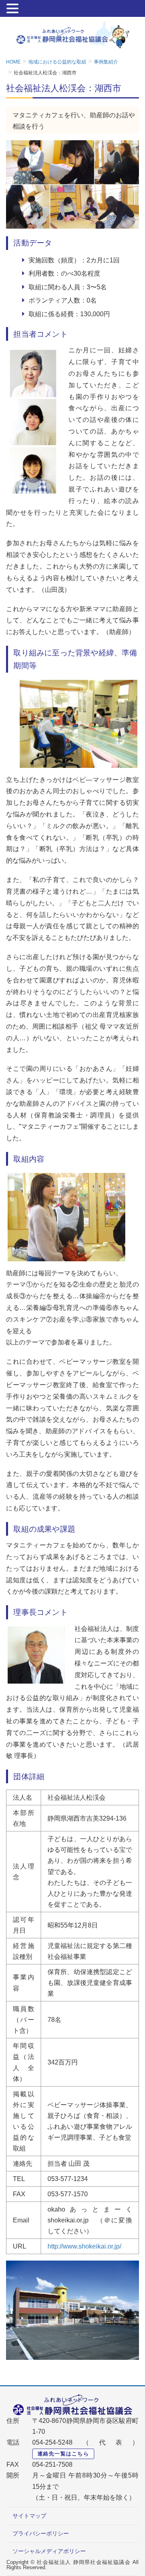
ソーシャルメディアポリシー (49, 2551)
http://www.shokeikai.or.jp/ (84, 2246)
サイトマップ (29, 2516)
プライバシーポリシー (41, 2533)
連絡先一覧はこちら (63, 2454)
